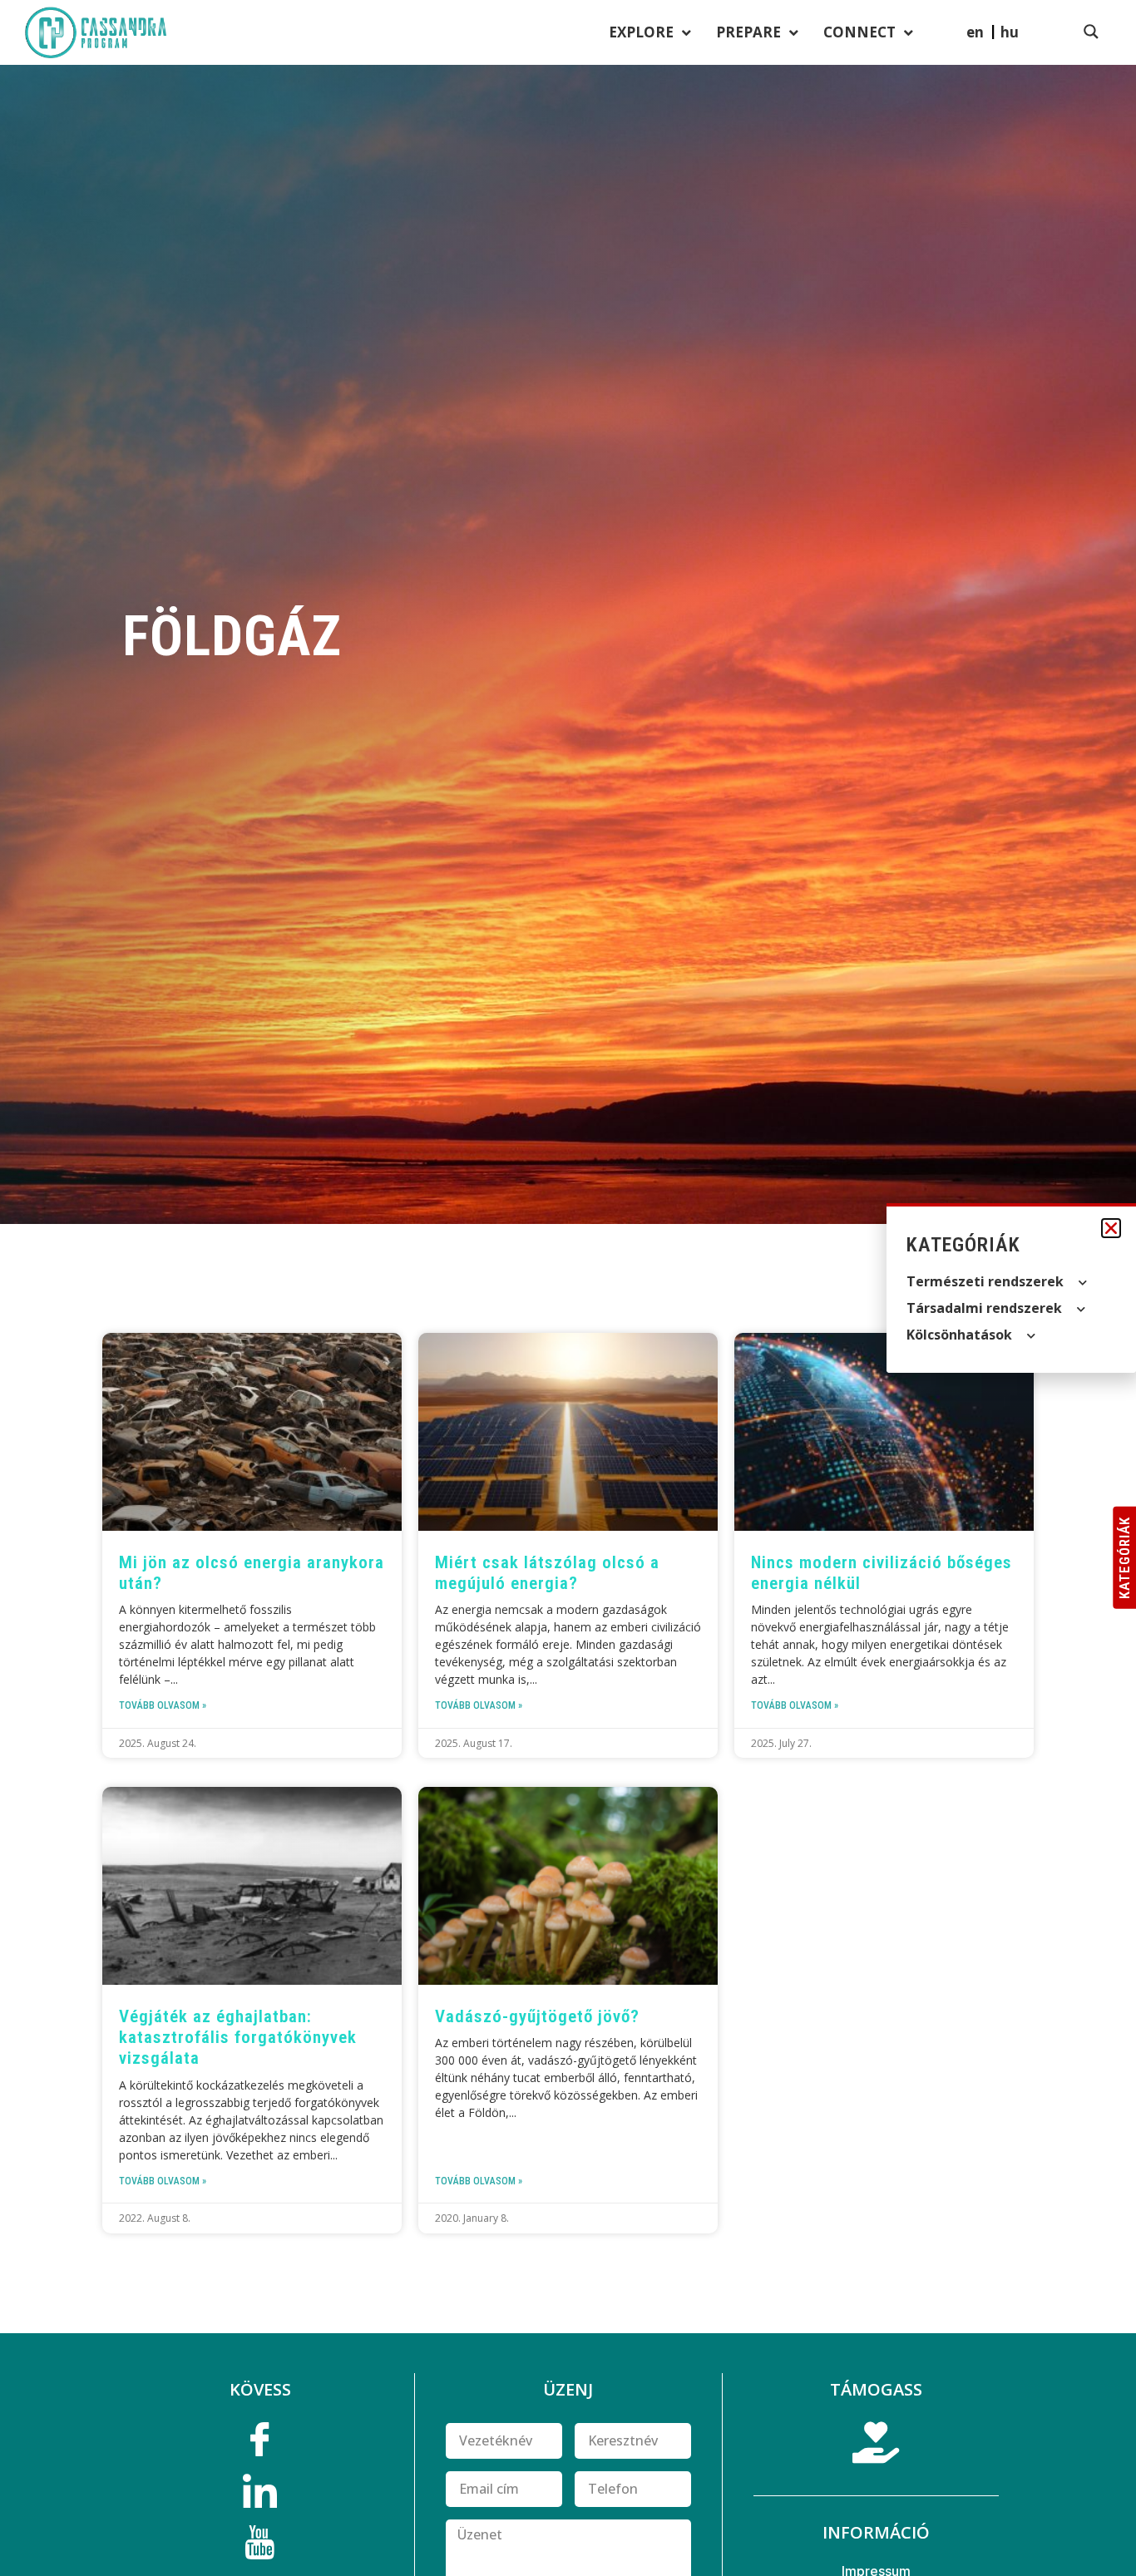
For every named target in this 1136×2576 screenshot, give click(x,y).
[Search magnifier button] (1091, 32)
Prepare (748, 32)
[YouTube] (260, 2547)
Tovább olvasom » (163, 1705)
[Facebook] (260, 2444)
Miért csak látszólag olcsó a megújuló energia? (547, 1573)
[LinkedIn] (260, 2495)
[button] (1111, 1228)
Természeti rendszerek (985, 1281)
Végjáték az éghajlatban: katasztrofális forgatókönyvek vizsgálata (238, 2037)
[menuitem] (1010, 32)
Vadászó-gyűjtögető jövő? (537, 2016)
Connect (859, 32)
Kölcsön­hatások (959, 1335)
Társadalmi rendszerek (984, 1308)
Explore (641, 32)
